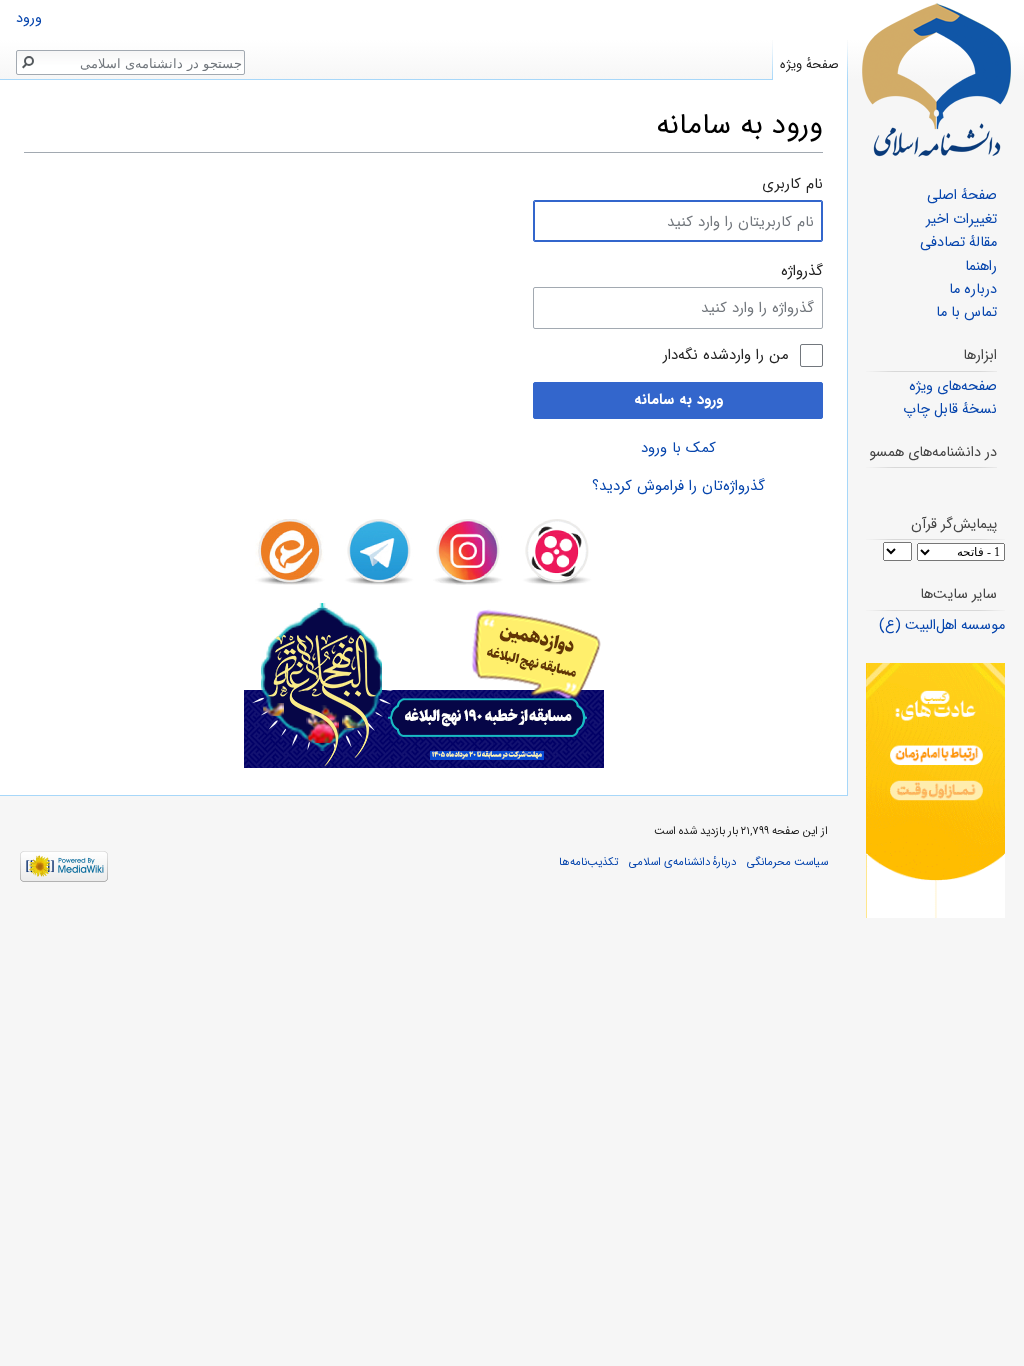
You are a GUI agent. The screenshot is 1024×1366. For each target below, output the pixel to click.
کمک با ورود (678, 448)
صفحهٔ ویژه (809, 64)
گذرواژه (802, 271)
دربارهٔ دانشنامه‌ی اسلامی (682, 862)
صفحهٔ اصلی (962, 195)
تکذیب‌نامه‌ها (588, 862)
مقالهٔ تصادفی (958, 242)
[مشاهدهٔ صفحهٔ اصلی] (936, 80)
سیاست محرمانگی (787, 862)
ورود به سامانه (678, 400)
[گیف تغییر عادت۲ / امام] (935, 790)
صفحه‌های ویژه (953, 386)
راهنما (981, 266)
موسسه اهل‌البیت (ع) (942, 625)
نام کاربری (792, 184)
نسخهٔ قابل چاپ (950, 409)
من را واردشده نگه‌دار (726, 355)
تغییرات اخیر (961, 219)
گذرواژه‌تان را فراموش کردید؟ (678, 486)
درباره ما (973, 289)
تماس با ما (966, 312)
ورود (29, 18)
